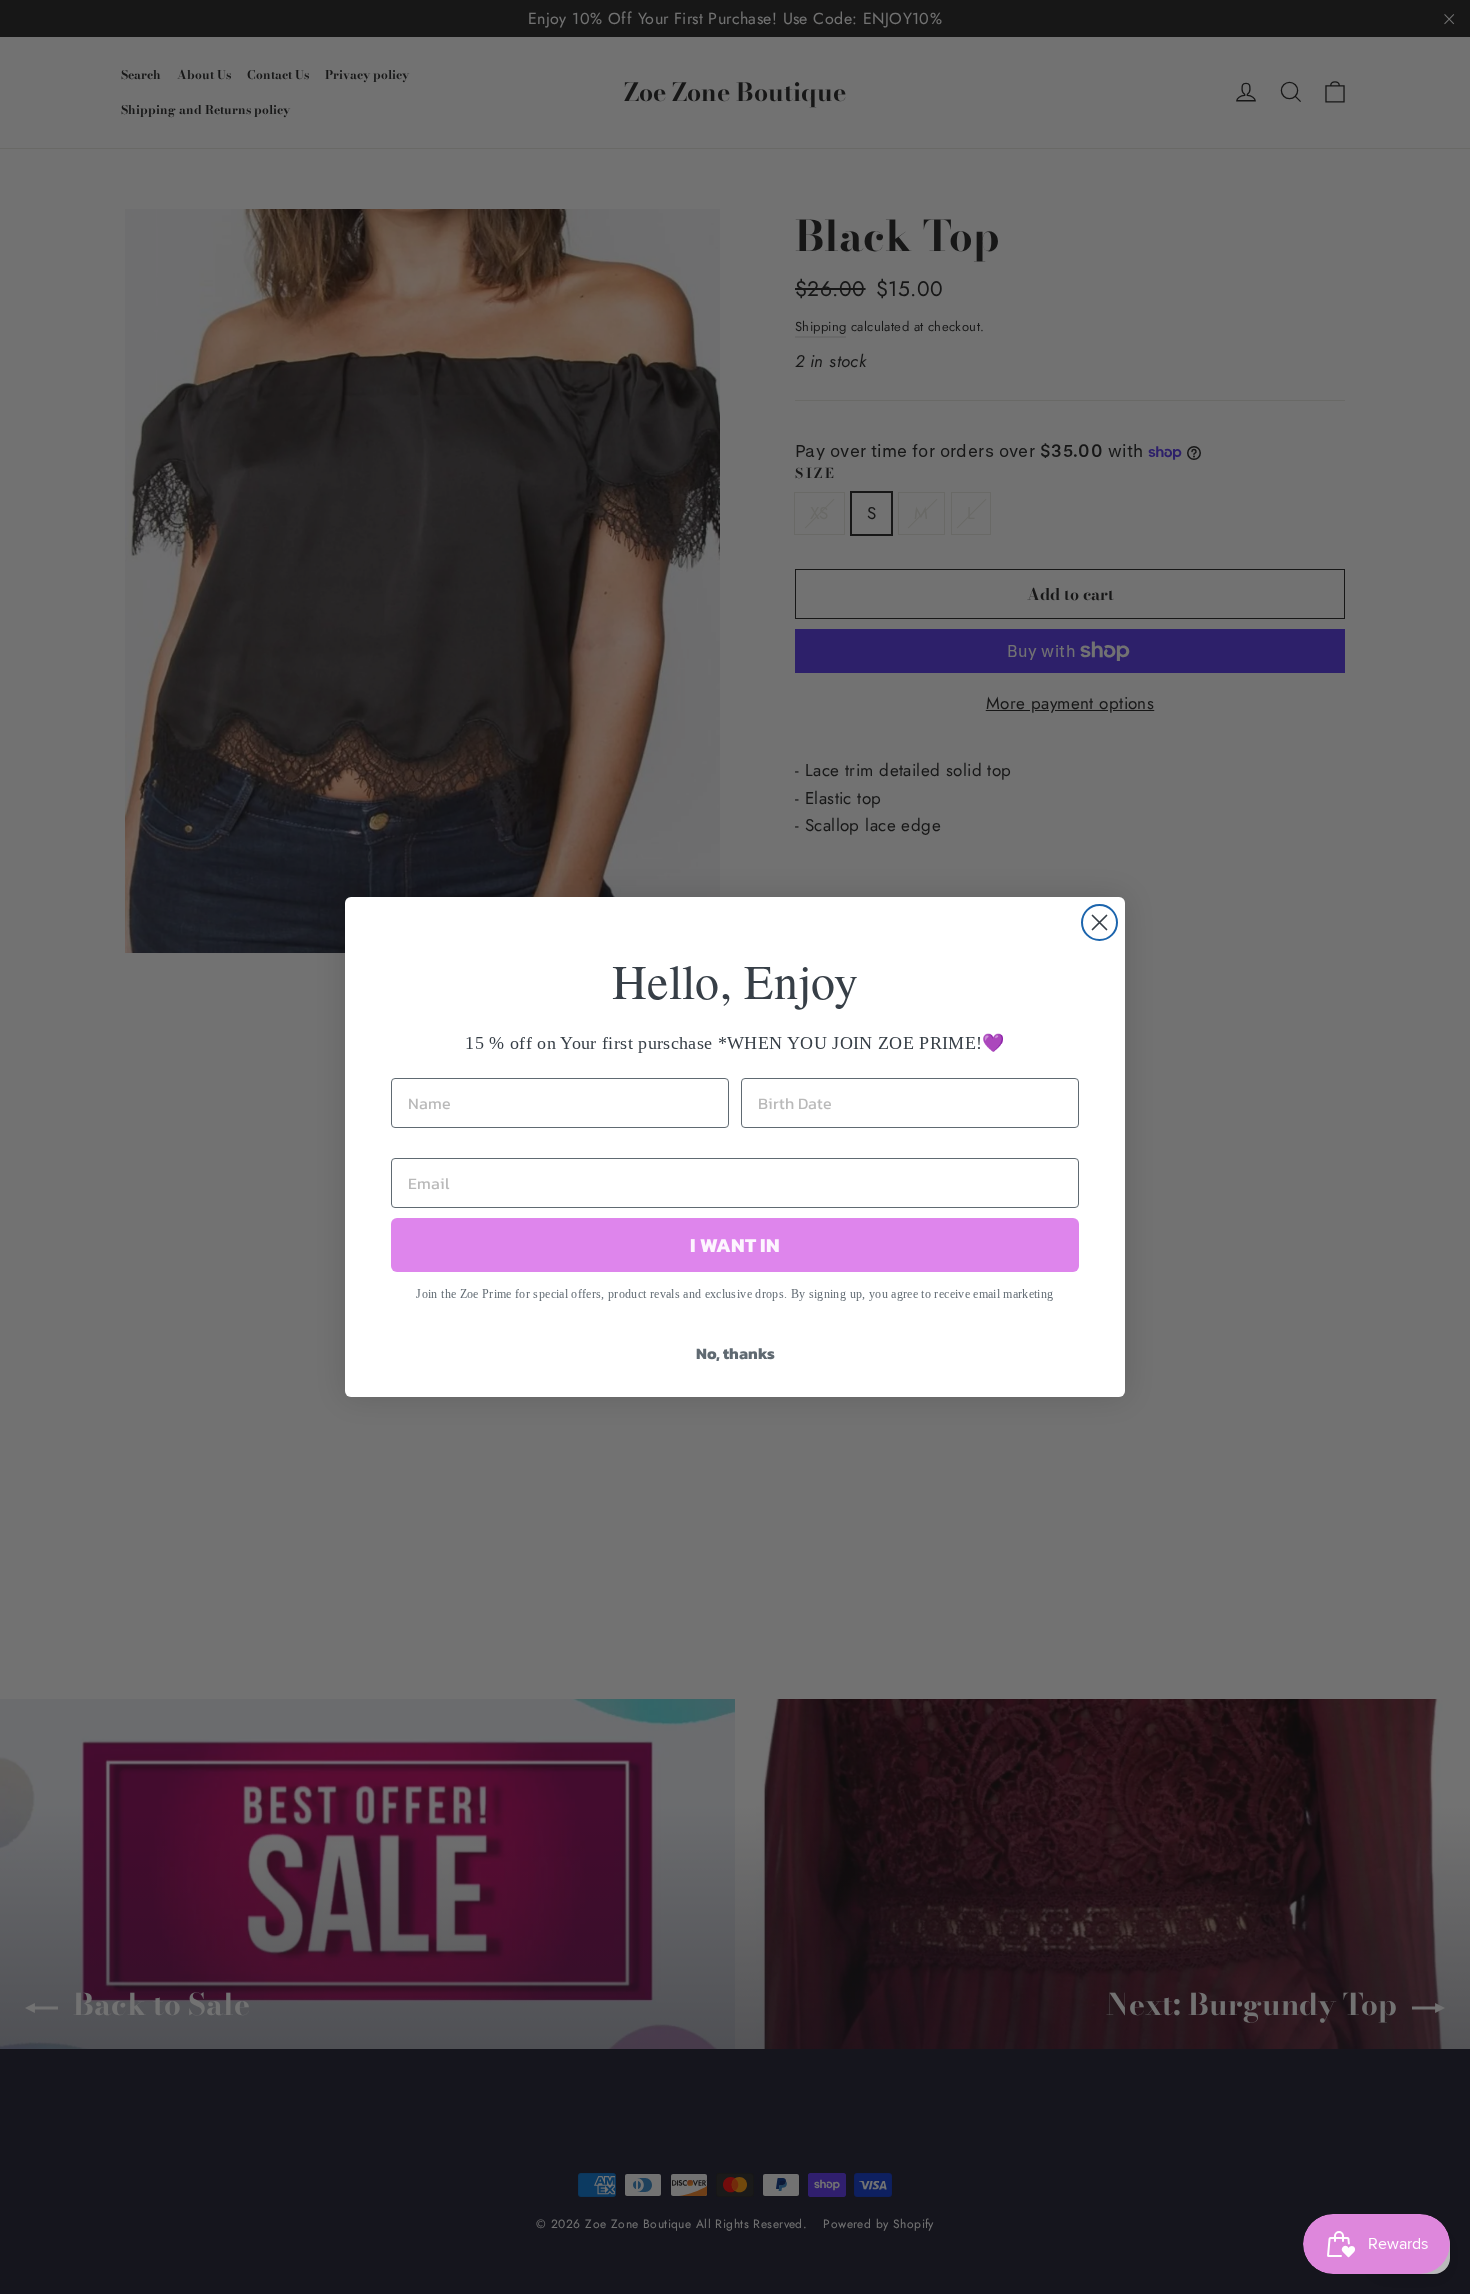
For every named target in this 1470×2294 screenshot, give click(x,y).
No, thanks (735, 1353)
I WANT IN (735, 1245)
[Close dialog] (1099, 922)
